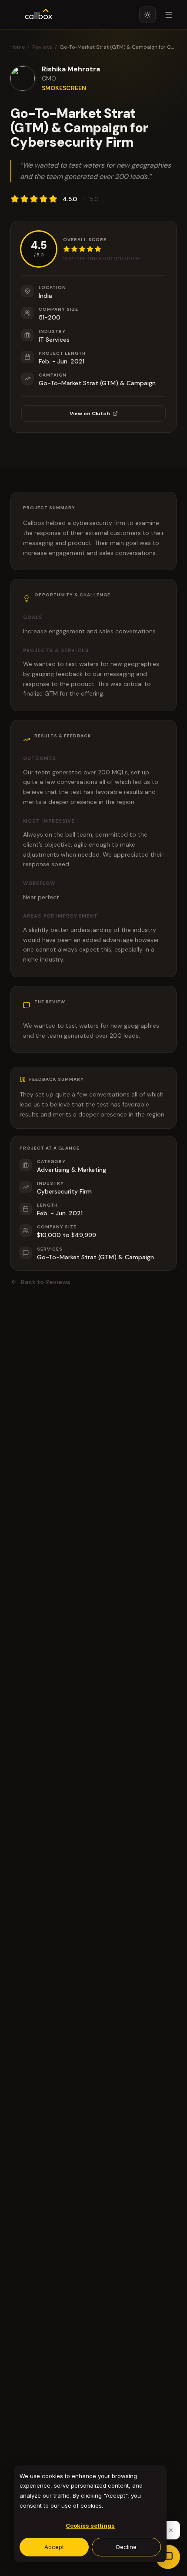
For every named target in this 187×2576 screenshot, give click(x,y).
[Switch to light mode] (147, 15)
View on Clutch (90, 414)
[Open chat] (168, 2557)
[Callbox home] (39, 15)
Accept (54, 2547)
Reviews (42, 47)
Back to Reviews (46, 1282)
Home (18, 47)
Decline (126, 2547)
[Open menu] (169, 15)
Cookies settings (90, 2526)
